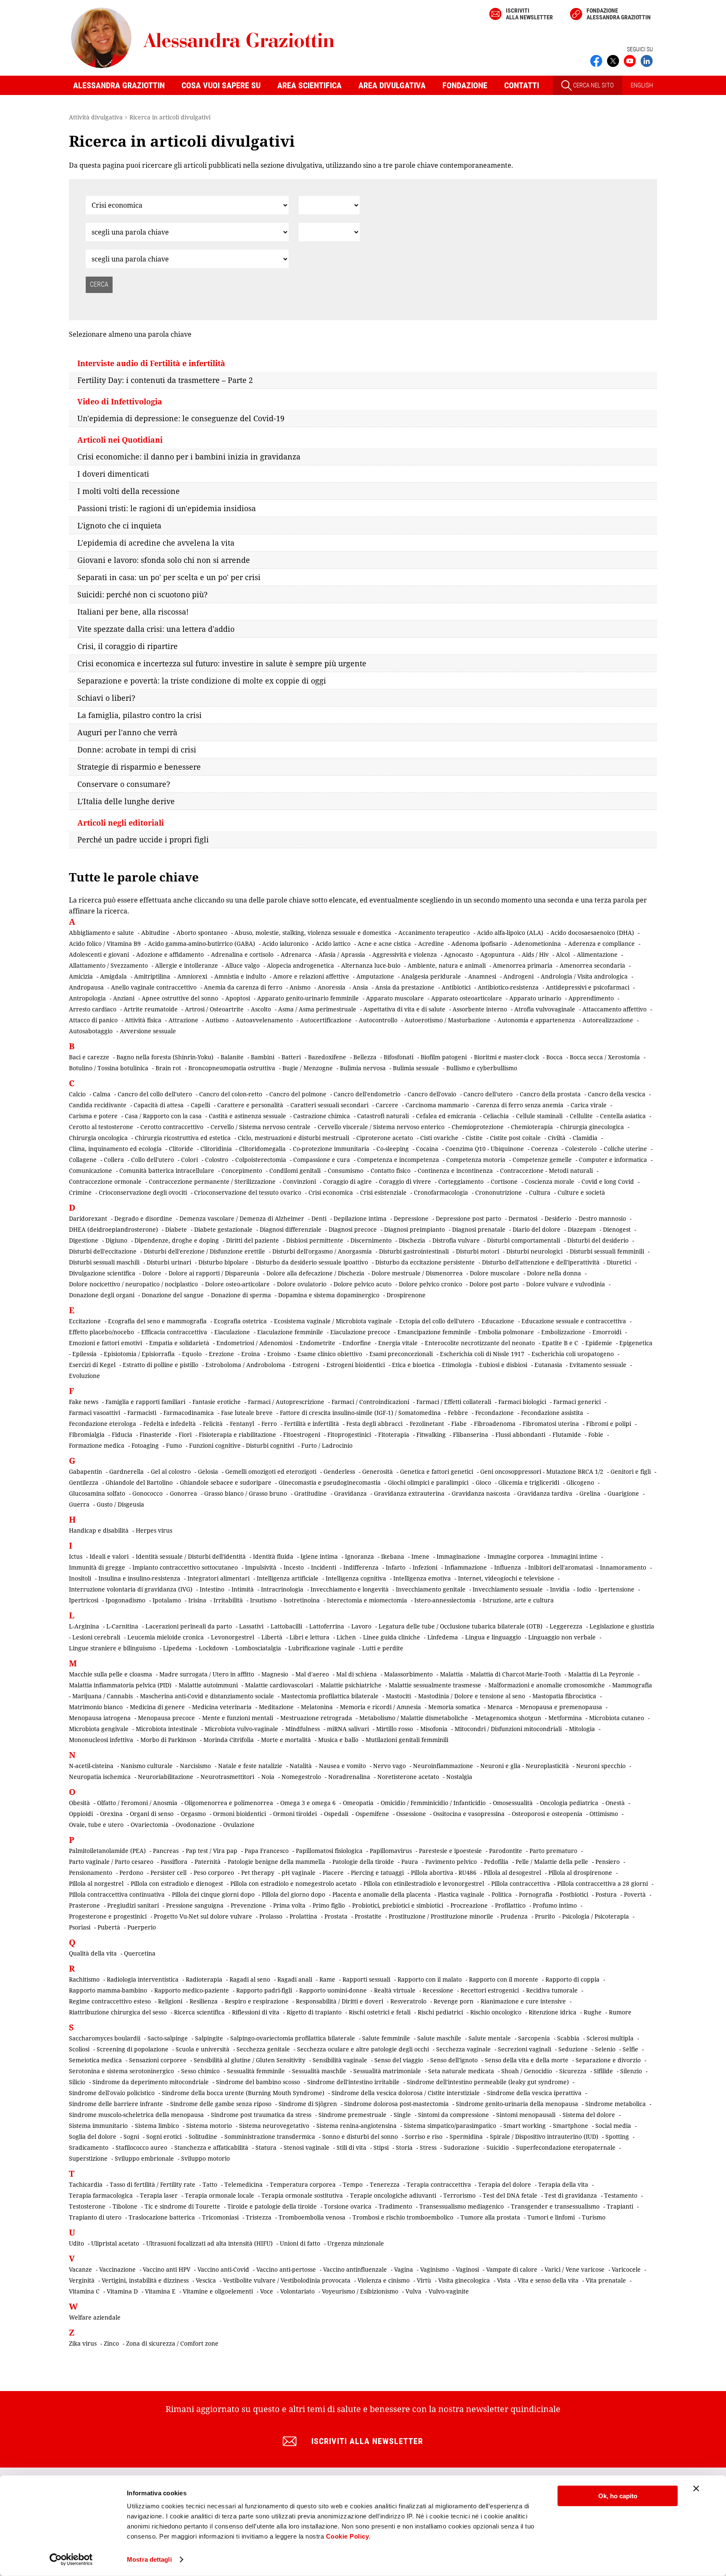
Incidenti (324, 1567)
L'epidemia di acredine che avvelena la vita (156, 543)
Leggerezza (566, 1626)
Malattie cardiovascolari (279, 1685)
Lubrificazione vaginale (322, 1648)
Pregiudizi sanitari (133, 1905)
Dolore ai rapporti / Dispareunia (214, 1273)
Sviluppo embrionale (144, 2158)
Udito (76, 2243)
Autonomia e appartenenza (536, 1020)
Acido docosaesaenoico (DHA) (592, 933)
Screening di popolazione (133, 2049)
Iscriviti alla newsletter (529, 14)
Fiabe (459, 1424)
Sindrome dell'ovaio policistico (112, 2093)
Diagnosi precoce (353, 1229)
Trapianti (620, 2206)
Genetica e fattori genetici (437, 1471)
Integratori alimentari (218, 1578)
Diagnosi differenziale (291, 1229)
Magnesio (275, 1674)
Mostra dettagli (149, 2559)
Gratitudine (310, 1493)
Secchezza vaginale (463, 2049)
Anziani (124, 998)
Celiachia (496, 1116)
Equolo (192, 1354)
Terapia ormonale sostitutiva (302, 2195)
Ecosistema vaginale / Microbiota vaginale (333, 1321)
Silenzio (631, 2071)
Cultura (540, 1192)
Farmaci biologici (522, 1402)
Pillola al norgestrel (96, 1883)
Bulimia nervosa (363, 1068)
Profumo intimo (555, 1905)
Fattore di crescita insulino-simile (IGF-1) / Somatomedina (360, 1413)
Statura (266, 2147)
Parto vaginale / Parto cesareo (111, 1862)
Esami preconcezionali (401, 1354)
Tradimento (395, 2206)
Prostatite (368, 1916)
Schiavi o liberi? (106, 698)
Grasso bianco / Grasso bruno (246, 1493)
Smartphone (571, 2126)
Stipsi (381, 2147)
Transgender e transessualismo (555, 2206)
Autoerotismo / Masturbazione (447, 1020)
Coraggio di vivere (405, 1181)
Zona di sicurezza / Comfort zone (172, 2343)
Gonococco (147, 1493)
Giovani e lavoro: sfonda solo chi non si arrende (164, 560)
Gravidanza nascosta (481, 1493)
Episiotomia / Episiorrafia (139, 1354)
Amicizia (81, 976)
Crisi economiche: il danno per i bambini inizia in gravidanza (189, 457)
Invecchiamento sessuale (508, 1589)
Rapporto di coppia (572, 1979)
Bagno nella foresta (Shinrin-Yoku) (165, 1057)
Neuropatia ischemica (100, 1777)
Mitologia (582, 1729)
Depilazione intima (360, 1218)
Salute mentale (490, 2038)
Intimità (243, 1589)
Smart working (525, 2126)
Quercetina (140, 1953)
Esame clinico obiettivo (330, 1354)
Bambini (263, 1057)
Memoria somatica (454, 1707)
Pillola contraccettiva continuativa (117, 1894)
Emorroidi (607, 1332)
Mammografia (632, 1685)
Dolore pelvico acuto (363, 1284)
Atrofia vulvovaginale (545, 1009)
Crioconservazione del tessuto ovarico (248, 1192)
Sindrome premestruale (352, 2115)
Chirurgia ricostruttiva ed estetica (183, 1138)
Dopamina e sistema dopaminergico (329, 1295)
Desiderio (558, 1218)
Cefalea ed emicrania (446, 1116)
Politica (502, 1894)
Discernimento (371, 1240)
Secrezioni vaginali (525, 2049)
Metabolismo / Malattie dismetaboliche (414, 1718)
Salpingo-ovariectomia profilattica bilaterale (293, 2038)
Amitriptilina (152, 976)
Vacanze (80, 2269)
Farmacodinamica (189, 1413)
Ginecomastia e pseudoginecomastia (330, 1482)
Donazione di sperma (241, 1295)
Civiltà (557, 1138)
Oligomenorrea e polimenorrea (229, 1803)
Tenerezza (385, 2184)
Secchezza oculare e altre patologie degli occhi (363, 2049)
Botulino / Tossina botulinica (109, 1068)
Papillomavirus (391, 1851)
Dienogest (617, 1229)
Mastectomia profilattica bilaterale (330, 1696)
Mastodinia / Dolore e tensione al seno (472, 1696)
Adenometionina (537, 944)
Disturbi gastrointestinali (414, 1251)
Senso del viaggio (399, 2060)
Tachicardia (86, 2184)
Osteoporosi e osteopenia (547, 1814)
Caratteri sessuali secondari (329, 1105)
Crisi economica (331, 1192)
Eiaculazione (232, 1332)
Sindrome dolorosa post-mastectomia (396, 2104)
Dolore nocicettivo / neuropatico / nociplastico (133, 1284)
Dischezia (412, 1240)
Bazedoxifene (327, 1057)
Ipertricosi (84, 1600)
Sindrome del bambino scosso (258, 2082)
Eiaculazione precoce (360, 1332)
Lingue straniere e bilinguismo (112, 1648)
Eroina (251, 1354)
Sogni (131, 2137)
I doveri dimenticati (113, 474)
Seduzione (573, 2049)
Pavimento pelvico (451, 1862)
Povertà (635, 1894)
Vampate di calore (512, 2269)
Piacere (333, 1873)
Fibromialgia (87, 1434)
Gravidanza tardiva (545, 1493)
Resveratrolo (408, 2001)
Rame (327, 1979)
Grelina (590, 1493)
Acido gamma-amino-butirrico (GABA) (201, 944)
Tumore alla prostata (490, 2217)
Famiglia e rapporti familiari (145, 1402)
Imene (420, 1556)
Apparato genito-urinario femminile (308, 998)
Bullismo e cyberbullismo (482, 1068)
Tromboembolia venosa (312, 2217)
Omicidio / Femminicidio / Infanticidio (433, 1803)
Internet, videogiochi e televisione (506, 1578)
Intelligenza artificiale (288, 1578)
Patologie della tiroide (363, 1862)
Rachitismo (84, 1979)
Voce (267, 2291)
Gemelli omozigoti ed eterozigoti (271, 1471)
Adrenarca (296, 954)
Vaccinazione (117, 2269)
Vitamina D (122, 2291)
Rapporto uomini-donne (333, 1990)
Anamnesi (482, 976)
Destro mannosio (602, 1218)
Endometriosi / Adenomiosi (254, 1343)
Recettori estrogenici (490, 1990)
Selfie (630, 2049)
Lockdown (213, 1648)
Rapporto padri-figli (264, 1990)
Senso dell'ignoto (454, 2060)
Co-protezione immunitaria (331, 1149)
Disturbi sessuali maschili (104, 1262)
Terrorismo (459, 2195)
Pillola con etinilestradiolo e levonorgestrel (424, 1883)
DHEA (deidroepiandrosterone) (113, 1229)
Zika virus (83, 2343)
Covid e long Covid (608, 1181)
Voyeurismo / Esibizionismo (360, 2291)
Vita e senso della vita (548, 2280)
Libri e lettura (309, 1637)
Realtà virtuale (395, 1990)
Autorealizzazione (608, 1020)
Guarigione (623, 1493)
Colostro (217, 1160)
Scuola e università (203, 2049)
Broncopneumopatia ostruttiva (232, 1068)
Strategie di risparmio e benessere (139, 767)
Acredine (431, 944)
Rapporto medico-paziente (192, 1990)
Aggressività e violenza (405, 954)
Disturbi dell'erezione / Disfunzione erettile (204, 1251)
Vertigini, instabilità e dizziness (145, 2280)
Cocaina (427, 1149)
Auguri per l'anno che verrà (127, 732)
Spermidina (466, 2137)
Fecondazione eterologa (103, 1424)
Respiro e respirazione (257, 2001)
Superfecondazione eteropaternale (566, 2147)
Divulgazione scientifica (102, 1273)
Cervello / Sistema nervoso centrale (260, 1127)
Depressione (411, 1218)
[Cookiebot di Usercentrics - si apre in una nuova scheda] (71, 2560)
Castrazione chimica (322, 1116)
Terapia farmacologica (101, 2195)
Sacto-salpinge (168, 2038)
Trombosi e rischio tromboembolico (403, 2217)
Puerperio (142, 1927)
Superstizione (88, 2158)
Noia (268, 1777)
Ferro (269, 1424)
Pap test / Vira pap (212, 1851)
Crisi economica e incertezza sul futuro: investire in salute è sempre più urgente (222, 663)
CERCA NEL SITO (593, 85)
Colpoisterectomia (261, 1160)
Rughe (593, 2012)
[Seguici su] (630, 60)
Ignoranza (359, 1556)
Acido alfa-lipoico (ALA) (510, 933)
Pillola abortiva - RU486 (444, 1873)
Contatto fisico (391, 1171)
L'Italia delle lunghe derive (126, 801)
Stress (428, 2147)
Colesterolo (581, 1149)
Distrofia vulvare (456, 1240)
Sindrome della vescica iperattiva (534, 2093)
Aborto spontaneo (202, 933)
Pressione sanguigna (195, 1905)
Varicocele (626, 2269)
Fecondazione (495, 1413)
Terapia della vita (563, 2184)
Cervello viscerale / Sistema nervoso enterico (381, 1127)
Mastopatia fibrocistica (564, 1696)
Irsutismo (263, 1600)
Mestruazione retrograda (316, 1718)
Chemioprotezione (478, 1127)
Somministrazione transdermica (270, 2137)
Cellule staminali (539, 1116)
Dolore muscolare (495, 1273)
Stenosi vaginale (306, 2147)
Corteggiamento (461, 1181)
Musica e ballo (338, 1740)
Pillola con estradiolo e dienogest (177, 1883)
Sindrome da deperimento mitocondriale (151, 2082)
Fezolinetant (427, 1424)
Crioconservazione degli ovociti (143, 1192)
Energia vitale (398, 1343)
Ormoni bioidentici (239, 1814)
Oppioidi (81, 1814)
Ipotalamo (167, 1600)
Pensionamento (91, 1873)
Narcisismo (195, 1766)
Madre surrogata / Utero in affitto (207, 1674)
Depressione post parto (468, 1218)
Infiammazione (466, 1567)
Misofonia (434, 1729)
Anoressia (331, 987)
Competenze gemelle (542, 1160)
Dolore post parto (494, 1284)
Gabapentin (85, 1471)
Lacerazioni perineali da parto (189, 1626)
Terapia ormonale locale (220, 2195)
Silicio (77, 2082)
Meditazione (276, 1707)
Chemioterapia (532, 1127)
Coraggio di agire (347, 1181)
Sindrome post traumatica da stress (261, 2115)
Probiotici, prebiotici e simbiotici (398, 1905)
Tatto (210, 2184)
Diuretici (619, 1262)
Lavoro (361, 1626)
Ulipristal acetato (115, 2243)
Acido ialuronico (285, 944)
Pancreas (166, 1851)
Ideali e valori (109, 1556)
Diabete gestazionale (223, 1229)
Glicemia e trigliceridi (529, 1482)
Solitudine (203, 2137)
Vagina (404, 2269)
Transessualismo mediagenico (462, 2206)
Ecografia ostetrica (240, 1321)
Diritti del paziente (253, 1240)
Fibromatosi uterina (551, 1424)
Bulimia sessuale (416, 1068)
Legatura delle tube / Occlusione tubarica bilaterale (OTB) (460, 1626)
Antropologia (87, 998)
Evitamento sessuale (598, 1365)
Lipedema (177, 1648)
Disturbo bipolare (223, 1262)
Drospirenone (406, 1295)
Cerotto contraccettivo (172, 1127)
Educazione (498, 1321)
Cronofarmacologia (441, 1192)
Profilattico (510, 1905)
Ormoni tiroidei (295, 1814)
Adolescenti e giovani (99, 954)
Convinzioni (299, 1181)
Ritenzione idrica (552, 2012)
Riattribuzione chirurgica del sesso (118, 2012)
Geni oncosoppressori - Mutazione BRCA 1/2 (542, 1471)
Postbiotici (574, 1894)
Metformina (565, 1718)
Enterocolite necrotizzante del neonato (480, 1343)
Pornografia (536, 1894)
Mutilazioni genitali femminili (407, 1740)
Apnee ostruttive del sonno (180, 998)
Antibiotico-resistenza (508, 987)
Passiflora (174, 1862)
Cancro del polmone (298, 1094)
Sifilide (603, 2071)
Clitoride (181, 1149)
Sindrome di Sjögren (308, 2104)
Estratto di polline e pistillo (160, 1365)
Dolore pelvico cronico (430, 1284)
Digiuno (116, 1240)
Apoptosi (238, 998)
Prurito (545, 1916)
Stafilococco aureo (141, 2147)
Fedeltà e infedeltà (170, 1424)
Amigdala (113, 976)
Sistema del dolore (589, 2115)
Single (402, 2115)
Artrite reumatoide (151, 1009)
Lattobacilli (286, 1626)
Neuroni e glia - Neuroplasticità (525, 1766)
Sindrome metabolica (616, 2104)
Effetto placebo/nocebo (101, 1332)
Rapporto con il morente (504, 1979)
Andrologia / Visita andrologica (584, 976)
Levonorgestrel (233, 1637)
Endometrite (317, 1343)
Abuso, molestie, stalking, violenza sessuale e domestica (313, 933)
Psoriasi (80, 1927)
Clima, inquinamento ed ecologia (115, 1149)
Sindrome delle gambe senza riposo (221, 2104)
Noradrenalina (349, 1777)
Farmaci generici (577, 1402)
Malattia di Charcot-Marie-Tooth (516, 1674)
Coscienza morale (550, 1181)
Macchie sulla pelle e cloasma (110, 1674)
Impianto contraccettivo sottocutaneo (185, 1567)
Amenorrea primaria (523, 965)
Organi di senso (152, 1814)
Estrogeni (306, 1365)
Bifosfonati (399, 1057)
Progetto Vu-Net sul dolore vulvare (203, 1916)
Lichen (346, 1637)
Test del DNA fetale (510, 2195)
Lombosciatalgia (258, 1648)
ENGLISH (642, 85)
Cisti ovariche (439, 1138)
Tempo (353, 2184)
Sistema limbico (157, 2126)
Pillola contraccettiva (521, 1883)
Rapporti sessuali (366, 1979)
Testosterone (87, 2206)
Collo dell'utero (153, 1160)
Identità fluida (273, 1556)
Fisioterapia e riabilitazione (237, 1434)
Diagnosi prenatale (479, 1229)
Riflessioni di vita (256, 2012)
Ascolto (261, 1009)
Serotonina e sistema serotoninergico (121, 2071)
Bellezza (365, 1057)
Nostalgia (459, 1777)
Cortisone (504, 1181)
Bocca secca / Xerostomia (605, 1057)
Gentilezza (84, 1482)
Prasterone (84, 1905)
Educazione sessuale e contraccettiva (574, 1321)
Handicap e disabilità (99, 1530)
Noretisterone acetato (408, 1777)
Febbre (458, 1413)
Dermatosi (523, 1218)
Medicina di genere (157, 1707)
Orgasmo (193, 1814)
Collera (114, 1160)
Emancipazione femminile (434, 1332)
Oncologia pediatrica (569, 1803)
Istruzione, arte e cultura (518, 1600)
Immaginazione (458, 1556)
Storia (404, 2147)
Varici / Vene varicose (575, 2269)
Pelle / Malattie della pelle (552, 1862)
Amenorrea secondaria (592, 965)
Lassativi (251, 1626)
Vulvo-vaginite (449, 2291)
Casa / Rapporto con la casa (163, 1116)
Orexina (111, 1814)
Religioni (170, 2001)
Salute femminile (386, 2038)
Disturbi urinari (169, 1262)
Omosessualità (513, 1803)
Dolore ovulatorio (302, 1284)
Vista (504, 2280)
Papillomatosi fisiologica (329, 1851)
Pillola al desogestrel (512, 1873)
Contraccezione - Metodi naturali (546, 1171)
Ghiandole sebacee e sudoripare (226, 1482)
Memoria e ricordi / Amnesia (380, 1707)
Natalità (301, 1766)
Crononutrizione (498, 1192)
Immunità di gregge (97, 1567)
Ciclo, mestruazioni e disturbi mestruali (293, 1138)
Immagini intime (574, 1556)
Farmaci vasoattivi (95, 1413)
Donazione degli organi (102, 1295)
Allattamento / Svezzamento (108, 965)
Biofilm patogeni (444, 1057)
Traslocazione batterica (162, 2217)
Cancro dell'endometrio (367, 1094)
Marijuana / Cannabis (103, 1696)
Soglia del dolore (93, 2137)
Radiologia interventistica (143, 1979)
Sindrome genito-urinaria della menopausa (517, 2104)
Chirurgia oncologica (98, 1138)
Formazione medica (97, 1445)
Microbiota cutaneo (617, 1718)
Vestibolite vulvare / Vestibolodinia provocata (287, 2280)
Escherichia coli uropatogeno (573, 1354)
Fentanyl (242, 1424)
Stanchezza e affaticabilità (211, 2147)
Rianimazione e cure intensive (523, 2001)
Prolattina (303, 1916)
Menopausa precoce (166, 1718)
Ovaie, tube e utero (96, 1825)
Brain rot (168, 1068)
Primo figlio (329, 1905)
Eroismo (279, 1354)
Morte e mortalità (286, 1740)
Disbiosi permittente (315, 1240)
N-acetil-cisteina (91, 1766)
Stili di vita (351, 2147)
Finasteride (155, 1434)
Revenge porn (454, 2001)
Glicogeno (580, 1482)
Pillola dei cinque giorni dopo (213, 1894)
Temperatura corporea (303, 2184)
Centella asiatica (623, 1116)
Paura (410, 1862)
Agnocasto (459, 954)
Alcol (563, 954)
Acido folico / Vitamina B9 (105, 944)
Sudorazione (462, 2147)
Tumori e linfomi (551, 2217)
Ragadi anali (295, 1979)
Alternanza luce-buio (371, 965)
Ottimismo (604, 1814)
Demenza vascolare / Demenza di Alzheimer (242, 1218)
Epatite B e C (560, 1343)
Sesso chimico (200, 2071)
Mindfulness (302, 1729)
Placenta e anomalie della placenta (381, 1894)
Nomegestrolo (301, 1777)
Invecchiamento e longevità (350, 1589)
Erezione (221, 1354)
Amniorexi (192, 976)
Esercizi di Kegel (92, 1365)
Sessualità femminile (256, 2071)
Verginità (82, 2280)
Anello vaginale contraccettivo (154, 987)
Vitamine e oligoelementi (218, 2291)
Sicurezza (573, 2071)
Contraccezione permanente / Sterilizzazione (212, 1181)
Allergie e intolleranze (187, 965)
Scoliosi (79, 2049)
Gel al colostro (171, 1471)
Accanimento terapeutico (434, 933)
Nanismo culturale (147, 1766)
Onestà (615, 1803)
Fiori (185, 1434)
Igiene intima (319, 1556)
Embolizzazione (563, 1332)
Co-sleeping (393, 1149)
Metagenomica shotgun (508, 1718)
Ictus (76, 1556)
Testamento (621, 2195)
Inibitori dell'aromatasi (560, 1567)
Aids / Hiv (535, 954)
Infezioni (425, 1567)
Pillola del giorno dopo (293, 1894)
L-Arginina (84, 1626)
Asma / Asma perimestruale (317, 1009)
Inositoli (80, 1578)
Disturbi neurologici (534, 1251)
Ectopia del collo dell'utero (437, 1321)
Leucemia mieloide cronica (166, 1637)
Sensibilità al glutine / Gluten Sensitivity (250, 2060)
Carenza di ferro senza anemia (520, 1105)
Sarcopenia (534, 2038)
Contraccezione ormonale (105, 1181)
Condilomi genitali (295, 1171)
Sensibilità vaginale (340, 2060)
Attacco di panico (93, 1020)
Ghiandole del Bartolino (139, 1482)
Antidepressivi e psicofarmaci (588, 987)
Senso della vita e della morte (527, 2060)
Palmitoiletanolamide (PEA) (107, 1851)
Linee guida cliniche (392, 1637)
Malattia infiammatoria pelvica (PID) (120, 1685)
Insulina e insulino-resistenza (139, 1578)
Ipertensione (616, 1589)
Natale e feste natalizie (250, 1766)
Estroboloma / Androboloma (245, 1365)
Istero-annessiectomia (445, 1600)
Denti (319, 1218)
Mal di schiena (356, 1674)
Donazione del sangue (173, 1295)
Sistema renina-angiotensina (356, 2126)
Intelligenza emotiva (422, 1578)
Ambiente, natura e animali (447, 965)
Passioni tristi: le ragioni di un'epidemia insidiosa (167, 508)
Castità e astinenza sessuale (247, 1116)
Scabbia (568, 2038)
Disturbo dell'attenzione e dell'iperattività (541, 1262)
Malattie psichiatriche (351, 1685)
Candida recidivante (98, 1105)
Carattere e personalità (250, 1105)
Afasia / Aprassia (342, 954)
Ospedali (336, 1814)
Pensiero (608, 1862)
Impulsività (261, 1567)
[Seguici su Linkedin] (647, 60)
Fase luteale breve (247, 1413)
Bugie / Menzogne (308, 1068)
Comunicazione (91, 1171)
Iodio (584, 1589)
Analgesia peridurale (431, 976)
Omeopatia (358, 1803)
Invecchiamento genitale (431, 1589)
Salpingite (209, 2038)
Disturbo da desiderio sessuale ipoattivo (312, 1262)
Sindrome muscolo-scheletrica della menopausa (136, 2115)
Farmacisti (142, 1413)
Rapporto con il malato (430, 1979)
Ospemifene (372, 1814)
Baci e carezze (89, 1057)
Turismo (594, 2217)
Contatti (522, 85)
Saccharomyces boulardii (105, 2038)
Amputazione (375, 976)
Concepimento (242, 1171)
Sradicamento (89, 2147)
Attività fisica (143, 1020)
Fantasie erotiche (217, 1402)
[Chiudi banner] (696, 2489)
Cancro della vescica (617, 1094)
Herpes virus (154, 1530)
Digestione (84, 1240)
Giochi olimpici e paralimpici (428, 1482)
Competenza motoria (476, 1160)
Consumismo (346, 1171)
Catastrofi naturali (383, 1116)
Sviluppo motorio (205, 2158)
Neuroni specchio (601, 1766)
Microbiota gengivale (99, 1729)
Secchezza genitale (263, 2049)
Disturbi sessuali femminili (607, 1251)
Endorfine (357, 1343)
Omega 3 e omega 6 (308, 1803)
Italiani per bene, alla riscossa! (133, 612)
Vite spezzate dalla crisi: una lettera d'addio (156, 629)
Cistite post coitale (515, 1138)
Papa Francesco (267, 1851)
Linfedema (443, 1637)
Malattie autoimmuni (208, 1685)
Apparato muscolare (395, 998)
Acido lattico (333, 944)
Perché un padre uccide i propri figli (143, 839)
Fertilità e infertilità (312, 1424)
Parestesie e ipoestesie (450, 1851)
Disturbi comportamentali (523, 1240)
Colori (189, 1160)
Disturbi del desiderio (598, 1240)
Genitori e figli (631, 1471)
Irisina (197, 1600)
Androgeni (518, 976)
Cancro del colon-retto (231, 1094)
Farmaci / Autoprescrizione (286, 1402)
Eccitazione (85, 1321)
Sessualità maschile (319, 2071)
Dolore (152, 1273)
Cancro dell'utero (488, 1094)
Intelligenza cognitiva (356, 1578)
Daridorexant (88, 1218)
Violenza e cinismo (384, 2280)
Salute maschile (439, 2038)
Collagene (83, 1160)
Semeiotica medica (95, 2060)
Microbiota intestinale (167, 1729)
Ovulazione (239, 1825)
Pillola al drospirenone (580, 1873)
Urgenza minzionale (356, 2243)
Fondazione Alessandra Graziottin (619, 14)
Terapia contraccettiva (439, 2184)
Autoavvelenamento (264, 1020)
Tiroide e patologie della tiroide (272, 2206)
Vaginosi (467, 2269)
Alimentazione (597, 954)
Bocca (554, 1057)
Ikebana (393, 1556)
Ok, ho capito (618, 2496)
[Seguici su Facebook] (596, 60)
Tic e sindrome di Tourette (182, 2206)
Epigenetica (636, 1343)
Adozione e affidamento (170, 954)
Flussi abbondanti (520, 1434)
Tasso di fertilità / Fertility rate (153, 2184)
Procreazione (469, 1905)
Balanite (232, 1057)
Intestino (212, 1589)
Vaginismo (434, 2269)
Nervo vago (389, 1766)
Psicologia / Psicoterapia (596, 1916)
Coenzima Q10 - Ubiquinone (485, 1149)
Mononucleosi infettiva (101, 1740)
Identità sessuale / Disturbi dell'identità (191, 1556)
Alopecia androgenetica (300, 965)
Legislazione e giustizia (622, 1626)
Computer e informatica (613, 1160)
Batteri (291, 1057)
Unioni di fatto (300, 2243)
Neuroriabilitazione (166, 1777)
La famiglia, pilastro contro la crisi (139, 715)
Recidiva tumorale (552, 1990)
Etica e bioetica (413, 1365)
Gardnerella (126, 1471)
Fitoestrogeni (302, 1434)
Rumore (620, 2012)
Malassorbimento (408, 1674)
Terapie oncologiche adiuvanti (393, 2195)
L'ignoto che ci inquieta (119, 525)
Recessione (438, 1990)
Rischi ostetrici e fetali (380, 2012)
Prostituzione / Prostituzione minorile (441, 1916)
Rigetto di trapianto (314, 2012)
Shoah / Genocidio (527, 2071)
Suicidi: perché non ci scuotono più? (142, 594)
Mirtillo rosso (395, 1729)
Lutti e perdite (383, 1648)
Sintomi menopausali (526, 2115)
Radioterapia (204, 1979)
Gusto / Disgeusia (120, 1504)
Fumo (174, 1445)
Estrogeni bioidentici (356, 1365)
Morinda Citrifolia (229, 1740)
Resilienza (204, 2001)
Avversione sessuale (148, 1031)
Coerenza (544, 1149)
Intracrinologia (282, 1589)
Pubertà (109, 1927)
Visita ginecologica (464, 2280)
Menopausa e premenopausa (561, 1707)
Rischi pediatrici (440, 2012)
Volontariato (297, 2291)
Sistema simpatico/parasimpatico (450, 2126)
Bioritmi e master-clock (506, 1057)
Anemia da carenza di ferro (243, 987)
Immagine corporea (516, 1556)
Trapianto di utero (95, 2217)
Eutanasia (548, 1365)
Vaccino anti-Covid (223, 2269)
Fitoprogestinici (349, 1434)
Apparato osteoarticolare (467, 998)
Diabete (176, 1229)
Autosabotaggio (91, 1031)
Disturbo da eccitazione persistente (425, 1262)
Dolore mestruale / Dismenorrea (417, 1273)
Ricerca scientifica (199, 2012)
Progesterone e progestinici (108, 1916)
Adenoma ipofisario (479, 944)
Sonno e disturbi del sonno (360, 2137)
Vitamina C (84, 2291)
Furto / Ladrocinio (327, 1445)
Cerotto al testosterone (101, 1127)
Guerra (79, 1504)
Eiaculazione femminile (290, 1332)
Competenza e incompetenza (398, 1160)
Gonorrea (183, 1493)
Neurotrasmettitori (227, 1777)
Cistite (474, 1138)
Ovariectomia (150, 1825)
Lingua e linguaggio (493, 1637)
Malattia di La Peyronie (601, 1674)
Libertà (272, 1637)
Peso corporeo (214, 1873)
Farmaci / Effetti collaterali (454, 1402)
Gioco (483, 1482)
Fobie (596, 1434)
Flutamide (567, 1434)
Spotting (617, 2137)
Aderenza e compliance (601, 944)
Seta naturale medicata (461, 2071)
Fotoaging (145, 1445)
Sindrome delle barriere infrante (116, 2104)
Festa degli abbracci (374, 1424)
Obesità (79, 1803)
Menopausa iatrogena (100, 1718)
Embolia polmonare (506, 1332)
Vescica (206, 2280)
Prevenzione (248, 1905)
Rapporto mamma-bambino (108, 1990)
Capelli (200, 1105)
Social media (613, 2126)
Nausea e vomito (342, 1766)
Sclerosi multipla (610, 2038)
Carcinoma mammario (437, 1105)
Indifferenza (361, 1567)
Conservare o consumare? (124, 784)
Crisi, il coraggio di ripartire (128, 646)
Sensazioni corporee (158, 2060)
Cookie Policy (348, 2536)
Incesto (294, 1567)
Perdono (131, 1873)
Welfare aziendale (95, 2317)
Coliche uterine (625, 1149)
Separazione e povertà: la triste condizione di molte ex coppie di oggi (202, 681)
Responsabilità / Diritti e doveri (339, 2001)
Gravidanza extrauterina (409, 1493)
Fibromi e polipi (609, 1424)
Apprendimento (591, 998)
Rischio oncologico (496, 2012)
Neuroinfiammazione (443, 1766)
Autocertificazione (326, 1020)
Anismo (300, 987)
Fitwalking (431, 1434)
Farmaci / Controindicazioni (370, 1402)
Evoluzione (84, 1376)
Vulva (413, 2291)
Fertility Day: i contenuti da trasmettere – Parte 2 (165, 380)
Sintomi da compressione (454, 2115)
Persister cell (168, 1873)
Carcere (387, 1105)
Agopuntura (497, 954)
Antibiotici (456, 987)
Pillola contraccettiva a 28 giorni (602, 1883)
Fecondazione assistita (552, 1413)
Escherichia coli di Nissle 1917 (482, 1354)
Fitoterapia (394, 1434)
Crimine (80, 1192)
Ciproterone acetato (385, 1138)
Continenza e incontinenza (455, 1171)
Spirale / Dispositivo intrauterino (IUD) (544, 2137)
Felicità (213, 1424)
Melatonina (317, 1707)
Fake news (84, 1402)
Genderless (339, 1471)
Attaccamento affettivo (614, 1009)
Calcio (77, 1094)
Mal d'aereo (312, 1674)
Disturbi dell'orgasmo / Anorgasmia (322, 1251)
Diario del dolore (537, 1229)
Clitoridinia (216, 1149)
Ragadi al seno (250, 1979)
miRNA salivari (348, 1729)
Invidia (560, 1589)
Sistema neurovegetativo (274, 2126)
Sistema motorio (209, 2126)
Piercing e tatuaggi (377, 1873)
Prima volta (289, 1905)
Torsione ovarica (348, 2206)
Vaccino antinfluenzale (355, 2269)
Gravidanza (350, 1493)
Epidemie (599, 1343)
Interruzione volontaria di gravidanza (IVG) (131, 1589)
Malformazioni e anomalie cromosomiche (547, 1685)
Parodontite (506, 1851)
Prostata (336, 1916)
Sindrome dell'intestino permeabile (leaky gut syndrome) (488, 2082)
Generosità (377, 1471)
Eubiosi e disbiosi (503, 1365)
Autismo (217, 1020)
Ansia (360, 987)
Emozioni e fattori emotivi (105, 1343)
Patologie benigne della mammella (276, 1862)
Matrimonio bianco (96, 1707)
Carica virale (589, 1105)
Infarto (396, 1567)
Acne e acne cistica (384, 944)
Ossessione (411, 1814)
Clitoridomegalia (262, 1149)
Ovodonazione (196, 1825)
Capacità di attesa (159, 1105)
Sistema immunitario (98, 2126)
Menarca (500, 1707)
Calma (102, 1094)
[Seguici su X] (613, 60)
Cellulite (581, 1116)
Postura (606, 1894)
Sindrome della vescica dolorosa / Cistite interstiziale (406, 2093)
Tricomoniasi (220, 2217)
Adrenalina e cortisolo (242, 954)
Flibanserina (471, 1434)
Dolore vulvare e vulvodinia (566, 1284)
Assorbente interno (480, 1009)
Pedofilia (496, 1862)
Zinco (111, 2343)
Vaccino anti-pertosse (286, 2269)
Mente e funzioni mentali (238, 1718)
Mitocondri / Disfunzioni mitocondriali (508, 1729)
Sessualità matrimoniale (387, 2071)
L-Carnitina (122, 1626)
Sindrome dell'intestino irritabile (353, 2082)
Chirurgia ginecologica (592, 1127)
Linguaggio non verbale (562, 1637)
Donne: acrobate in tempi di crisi (137, 750)
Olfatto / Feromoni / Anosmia (137, 1803)
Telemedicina (243, 2184)
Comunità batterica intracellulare (167, 1171)
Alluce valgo (242, 965)
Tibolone (125, 2206)
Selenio (605, 2049)
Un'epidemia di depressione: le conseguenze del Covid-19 (181, 418)
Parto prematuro (553, 1851)
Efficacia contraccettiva (174, 1332)
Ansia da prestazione (405, 987)
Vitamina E (160, 2291)
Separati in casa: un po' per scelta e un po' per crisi (169, 577)
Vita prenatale (606, 2280)
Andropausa (86, 987)
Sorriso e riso (424, 2137)
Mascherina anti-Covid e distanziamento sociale (207, 1696)
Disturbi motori (477, 1251)
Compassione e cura (322, 1160)
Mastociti (398, 1696)
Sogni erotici (164, 2137)
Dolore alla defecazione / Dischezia (315, 1273)
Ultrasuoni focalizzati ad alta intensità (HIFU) (209, 2243)
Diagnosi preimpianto (414, 1229)
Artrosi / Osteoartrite (214, 1009)
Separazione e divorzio (608, 2060)
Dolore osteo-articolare (237, 1284)
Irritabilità (228, 1600)
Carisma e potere (93, 1116)
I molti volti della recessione (129, 491)
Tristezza (259, 2217)
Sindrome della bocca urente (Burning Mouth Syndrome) (243, 2093)
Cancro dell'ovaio (432, 1094)
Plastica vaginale (461, 1894)
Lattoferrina (327, 1626)
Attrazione (183, 1020)
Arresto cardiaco (93, 1009)
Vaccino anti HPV (167, 2269)
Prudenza (514, 1916)
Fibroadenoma (495, 1424)
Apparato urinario (535, 998)
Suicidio (498, 2147)
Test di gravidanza (571, 2195)
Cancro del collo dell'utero (155, 1094)
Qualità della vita (93, 1953)
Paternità (208, 1862)
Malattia (451, 1674)
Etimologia (457, 1365)
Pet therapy (258, 1873)
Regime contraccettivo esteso (110, 2001)
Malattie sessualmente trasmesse (435, 1685)
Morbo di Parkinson (168, 1740)
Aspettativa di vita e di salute (404, 1009)
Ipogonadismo (125, 1600)
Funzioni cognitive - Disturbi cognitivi (242, 1445)
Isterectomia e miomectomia (367, 1600)
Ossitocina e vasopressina (469, 1814)
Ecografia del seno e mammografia (157, 1321)
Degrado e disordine (143, 1218)
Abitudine (155, 933)
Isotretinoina (302, 1600)
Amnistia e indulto (240, 976)
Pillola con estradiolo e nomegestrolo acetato (293, 1883)
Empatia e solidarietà (179, 1343)
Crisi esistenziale (383, 1192)
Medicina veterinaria (222, 1707)
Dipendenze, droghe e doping (177, 1240)
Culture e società (581, 1192)
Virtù (424, 2280)
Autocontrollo (378, 1020)
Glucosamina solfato (97, 1493)
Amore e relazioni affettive (311, 976)
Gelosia (208, 1471)
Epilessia (84, 1354)
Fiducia (122, 1434)
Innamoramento (623, 1567)
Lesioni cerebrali (96, 1637)
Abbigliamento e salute (101, 933)
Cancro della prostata (550, 1094)
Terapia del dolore (505, 2184)
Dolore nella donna (554, 1273)
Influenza (508, 1567)
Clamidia (585, 1138)
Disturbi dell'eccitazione (103, 1251)
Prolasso (271, 1916)
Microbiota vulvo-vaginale (241, 1729)
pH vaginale (299, 1873)
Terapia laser (159, 2195)
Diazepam (582, 1229)
